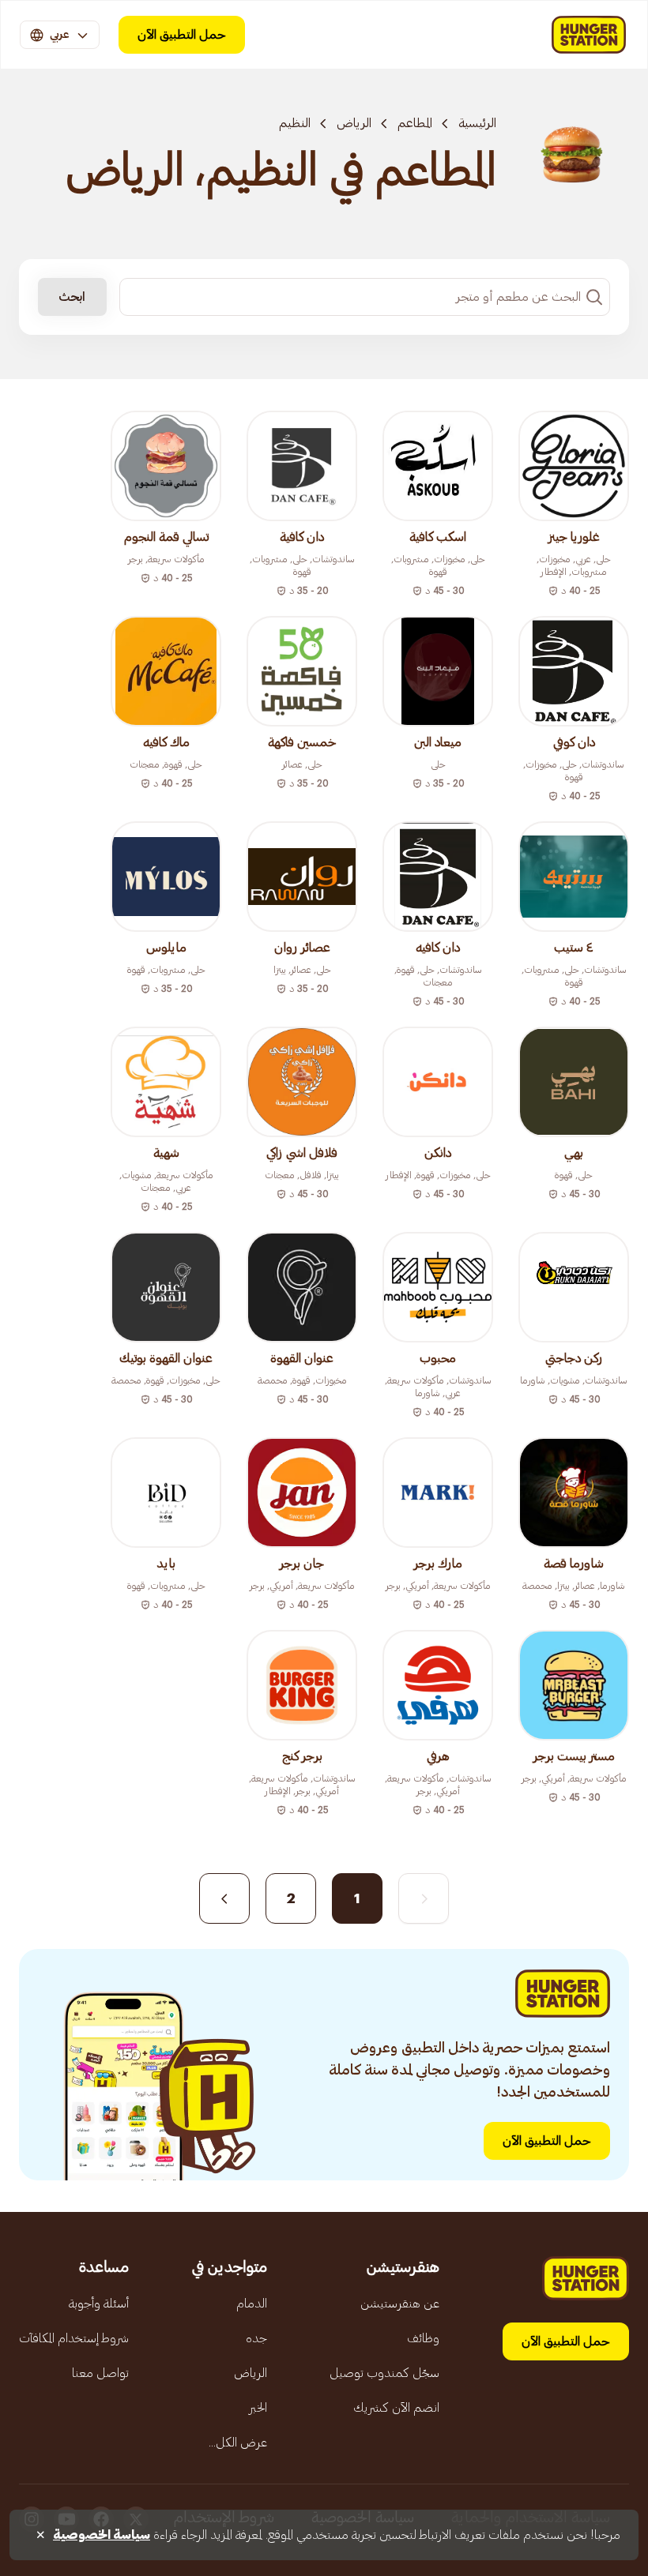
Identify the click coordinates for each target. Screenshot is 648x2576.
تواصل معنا (100, 2373)
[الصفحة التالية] (224, 1898)
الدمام (252, 2304)
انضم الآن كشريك (396, 2408)
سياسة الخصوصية (102, 2535)
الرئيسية (477, 123)
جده (256, 2338)
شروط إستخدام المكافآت (74, 2338)
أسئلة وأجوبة (99, 2304)
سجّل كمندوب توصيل (384, 2373)
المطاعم (415, 123)
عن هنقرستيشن (400, 2304)
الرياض (354, 123)
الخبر (258, 2408)
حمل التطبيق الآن (182, 35)
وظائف (423, 2338)
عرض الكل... (238, 2443)
